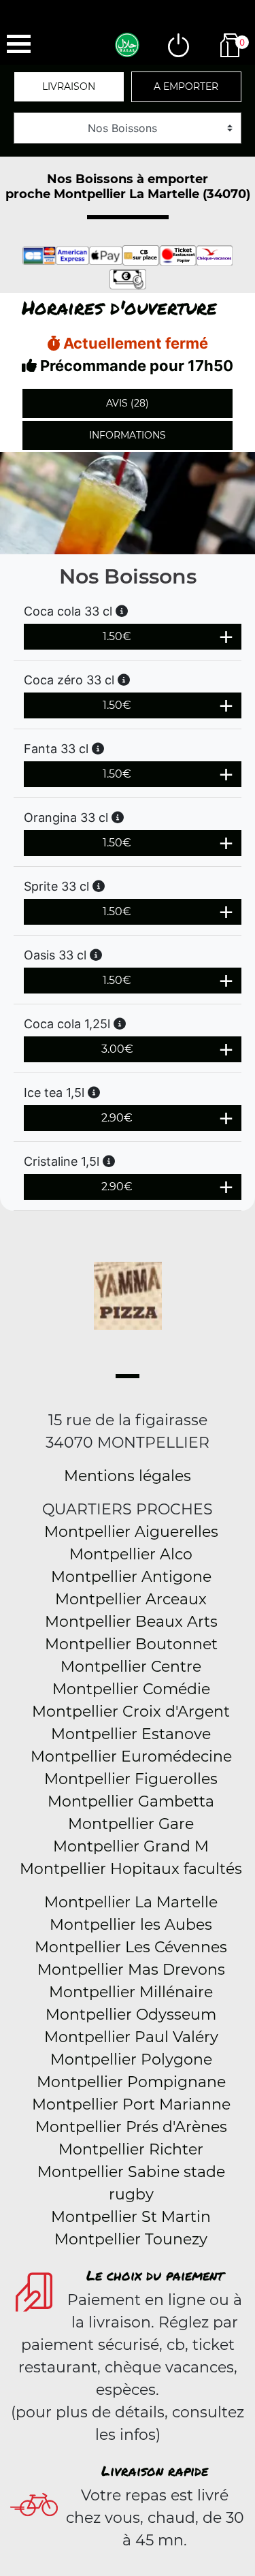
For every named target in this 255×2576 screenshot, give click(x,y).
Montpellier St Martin (131, 2217)
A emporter (186, 86)
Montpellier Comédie (131, 1689)
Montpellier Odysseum (131, 2015)
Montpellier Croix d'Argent (131, 1712)
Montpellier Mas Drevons (131, 1970)
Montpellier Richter (131, 2149)
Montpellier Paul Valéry (131, 2037)
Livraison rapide (155, 2470)
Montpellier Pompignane (131, 2082)
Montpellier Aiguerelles (131, 1532)
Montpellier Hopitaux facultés (131, 1869)
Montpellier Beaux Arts (131, 1622)
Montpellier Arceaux (131, 1599)
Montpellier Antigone (131, 1577)
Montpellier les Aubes (131, 1925)
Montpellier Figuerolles (131, 1779)
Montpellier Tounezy (131, 2239)
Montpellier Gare (131, 1824)
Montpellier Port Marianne (131, 2104)
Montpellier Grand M (131, 1846)
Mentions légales (128, 1476)
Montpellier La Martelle (131, 1902)
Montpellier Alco (131, 1554)
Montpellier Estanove (131, 1734)
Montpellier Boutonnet (131, 1644)
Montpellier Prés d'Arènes (131, 2127)
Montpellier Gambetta (131, 1801)
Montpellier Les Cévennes (131, 1947)
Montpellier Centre (131, 1667)
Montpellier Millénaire (131, 1992)
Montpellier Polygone (131, 2060)
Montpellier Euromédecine (131, 1756)
